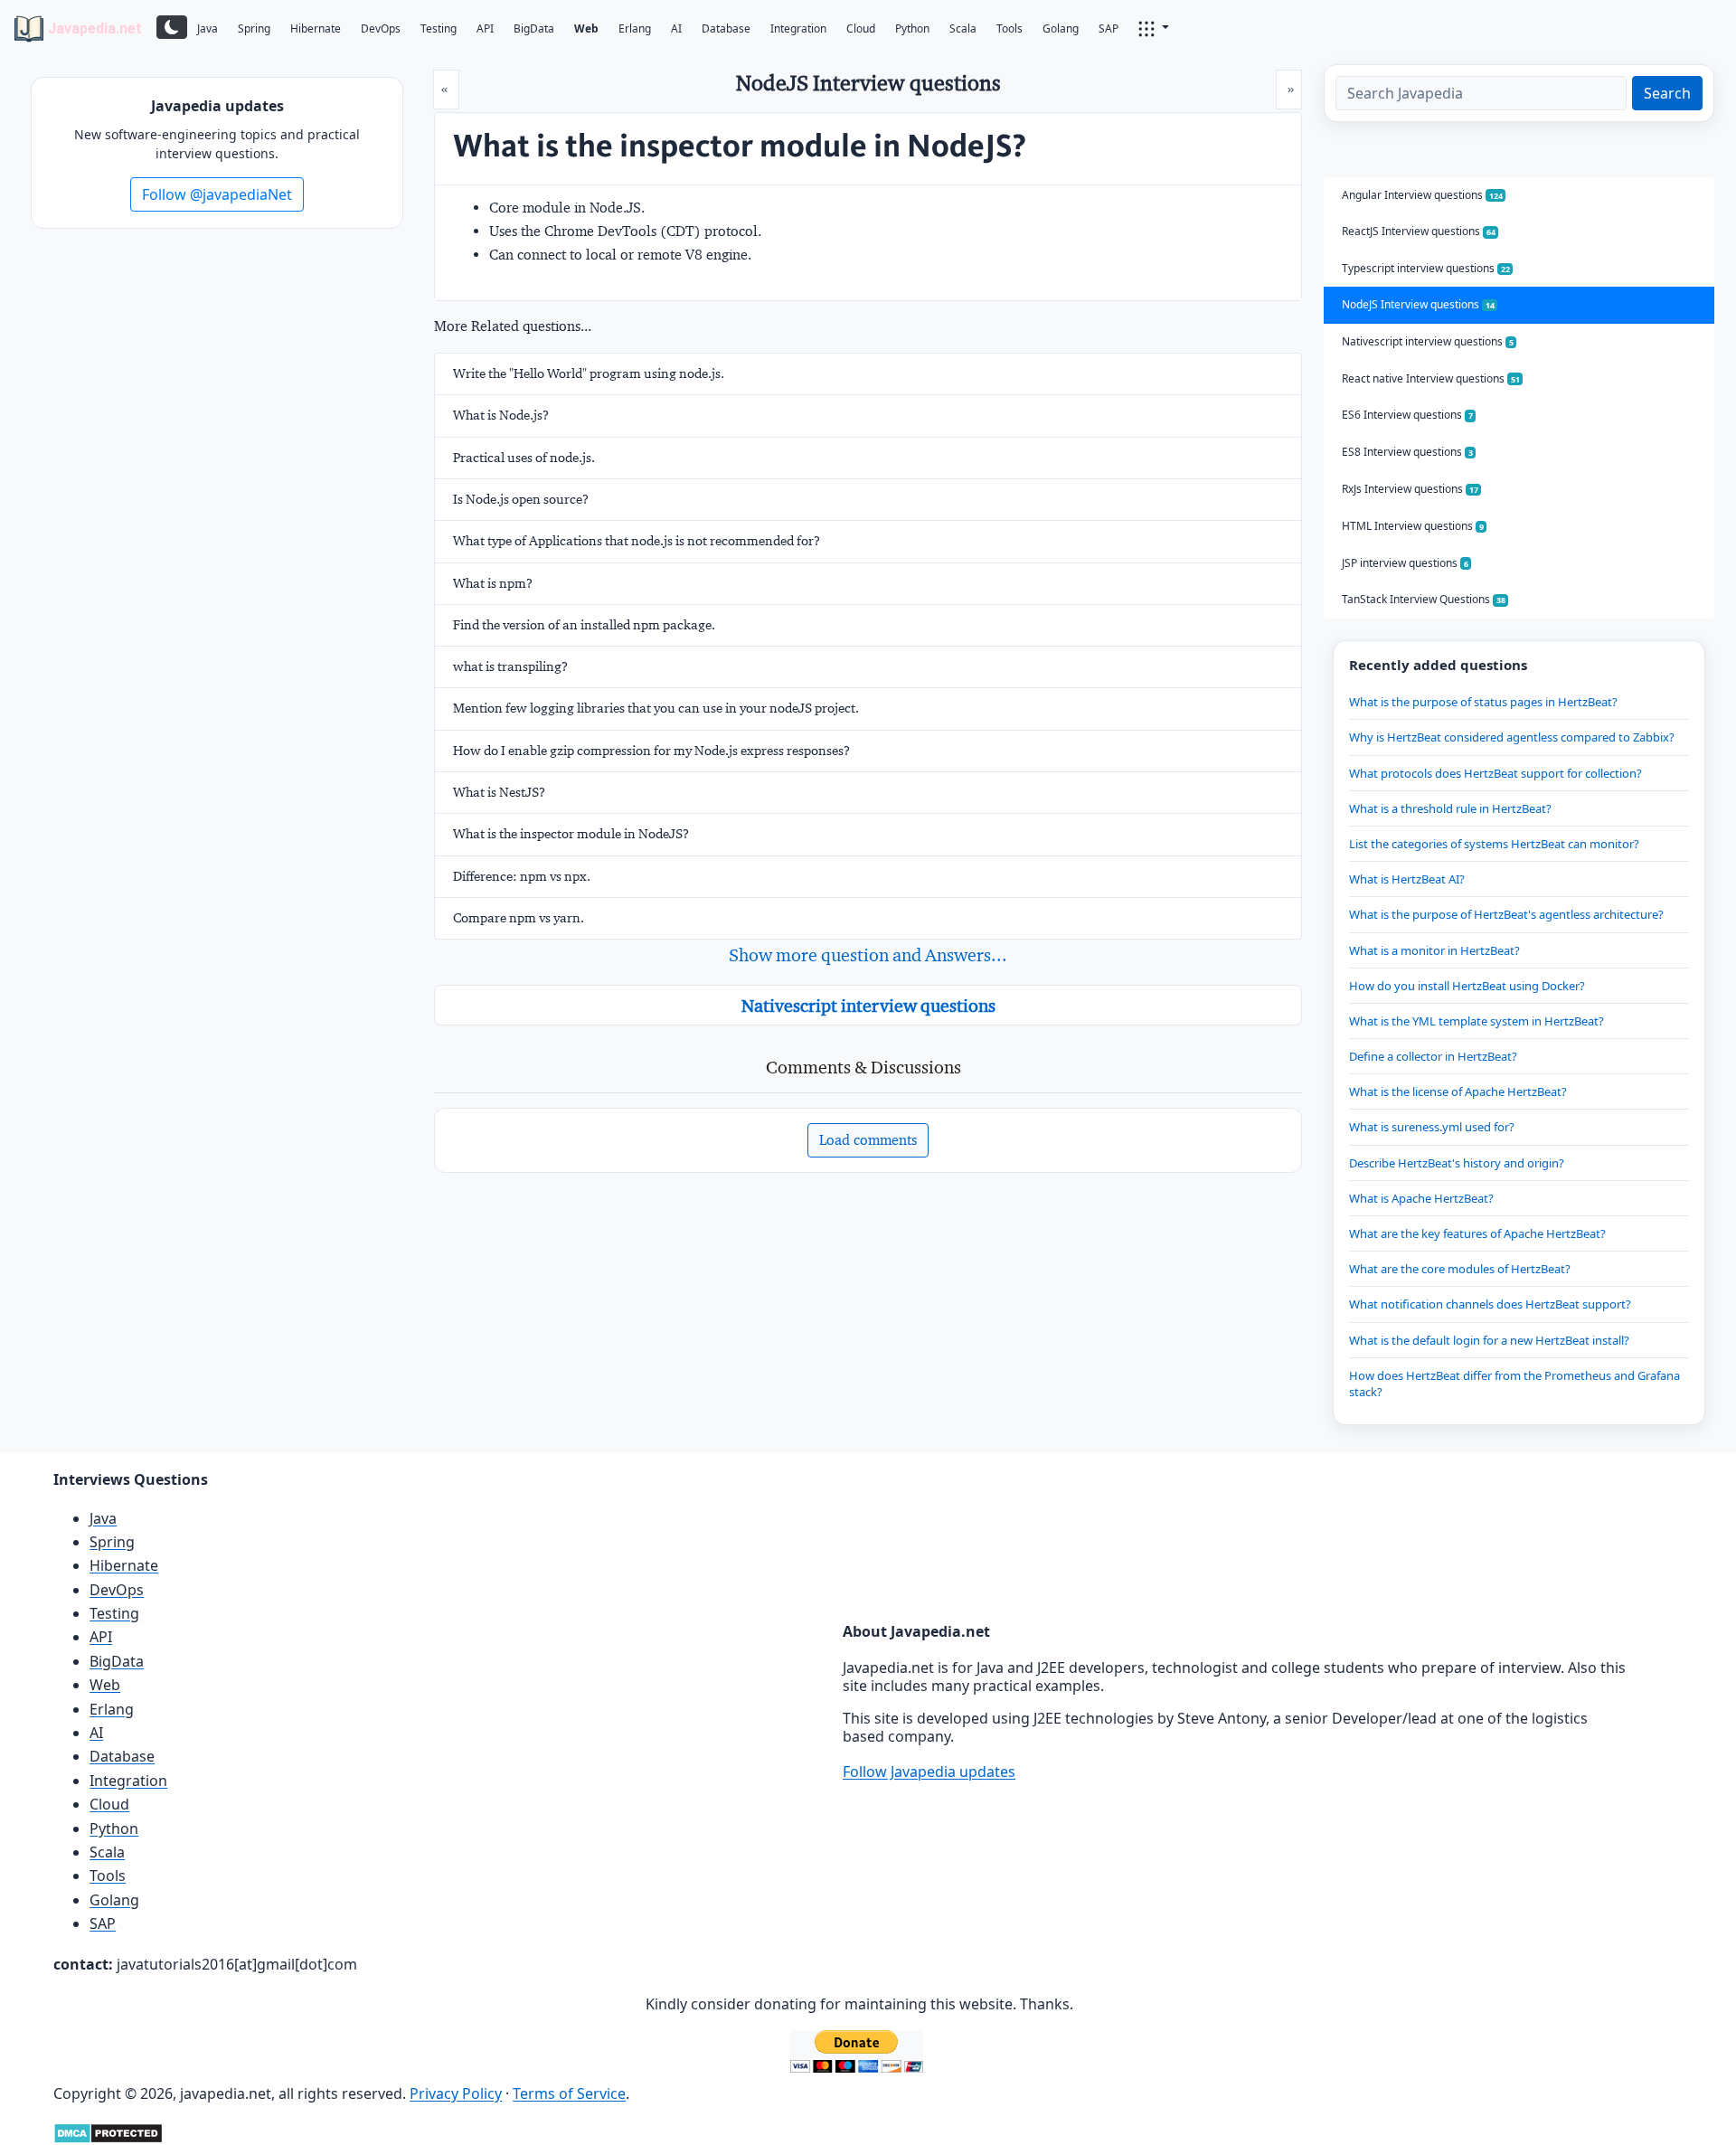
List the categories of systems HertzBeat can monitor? (1494, 844)
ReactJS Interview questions (1419, 231)
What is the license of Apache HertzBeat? (1458, 1091)
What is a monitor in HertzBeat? (1434, 950)
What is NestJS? (499, 792)
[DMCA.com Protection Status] (108, 2131)
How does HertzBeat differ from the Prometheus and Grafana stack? (1514, 1384)
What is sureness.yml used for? (1432, 1127)
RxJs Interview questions (1410, 489)
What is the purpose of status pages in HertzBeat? (1483, 702)
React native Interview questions (1431, 378)
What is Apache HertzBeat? (1421, 1198)
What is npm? (493, 583)
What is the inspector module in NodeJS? (571, 834)
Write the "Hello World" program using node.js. (589, 373)
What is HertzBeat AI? (1407, 879)
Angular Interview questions (1422, 195)
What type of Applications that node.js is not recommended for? (637, 541)
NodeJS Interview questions (1418, 304)
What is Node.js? (501, 415)
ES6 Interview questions (1407, 415)
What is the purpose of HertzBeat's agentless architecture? (1506, 914)
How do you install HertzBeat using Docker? (1467, 986)
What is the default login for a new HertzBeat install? (1489, 1340)
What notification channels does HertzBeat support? (1490, 1304)
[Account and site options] (1154, 27)
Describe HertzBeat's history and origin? (1457, 1163)
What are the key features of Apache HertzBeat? (1477, 1233)
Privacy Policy (456, 2093)
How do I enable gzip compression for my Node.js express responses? (651, 751)
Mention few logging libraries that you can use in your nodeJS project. (656, 708)
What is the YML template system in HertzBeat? (1477, 1021)
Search (1667, 93)
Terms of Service (569, 2093)
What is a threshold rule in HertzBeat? (1450, 808)
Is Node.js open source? (521, 499)
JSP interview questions (1405, 563)
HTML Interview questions (1413, 526)
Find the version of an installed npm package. (584, 625)
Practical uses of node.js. (524, 458)
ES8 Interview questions (1407, 452)
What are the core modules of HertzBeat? (1460, 1269)
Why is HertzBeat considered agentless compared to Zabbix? (1512, 737)
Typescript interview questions (1426, 268)
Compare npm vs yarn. (519, 918)
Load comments (868, 1140)
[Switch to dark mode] (172, 27)
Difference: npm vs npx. (522, 876)
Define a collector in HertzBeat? (1433, 1056)
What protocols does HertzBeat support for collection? (1495, 773)
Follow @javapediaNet (217, 194)
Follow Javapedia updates (929, 1772)
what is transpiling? (510, 666)
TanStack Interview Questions (1424, 599)
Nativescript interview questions (868, 1006)
